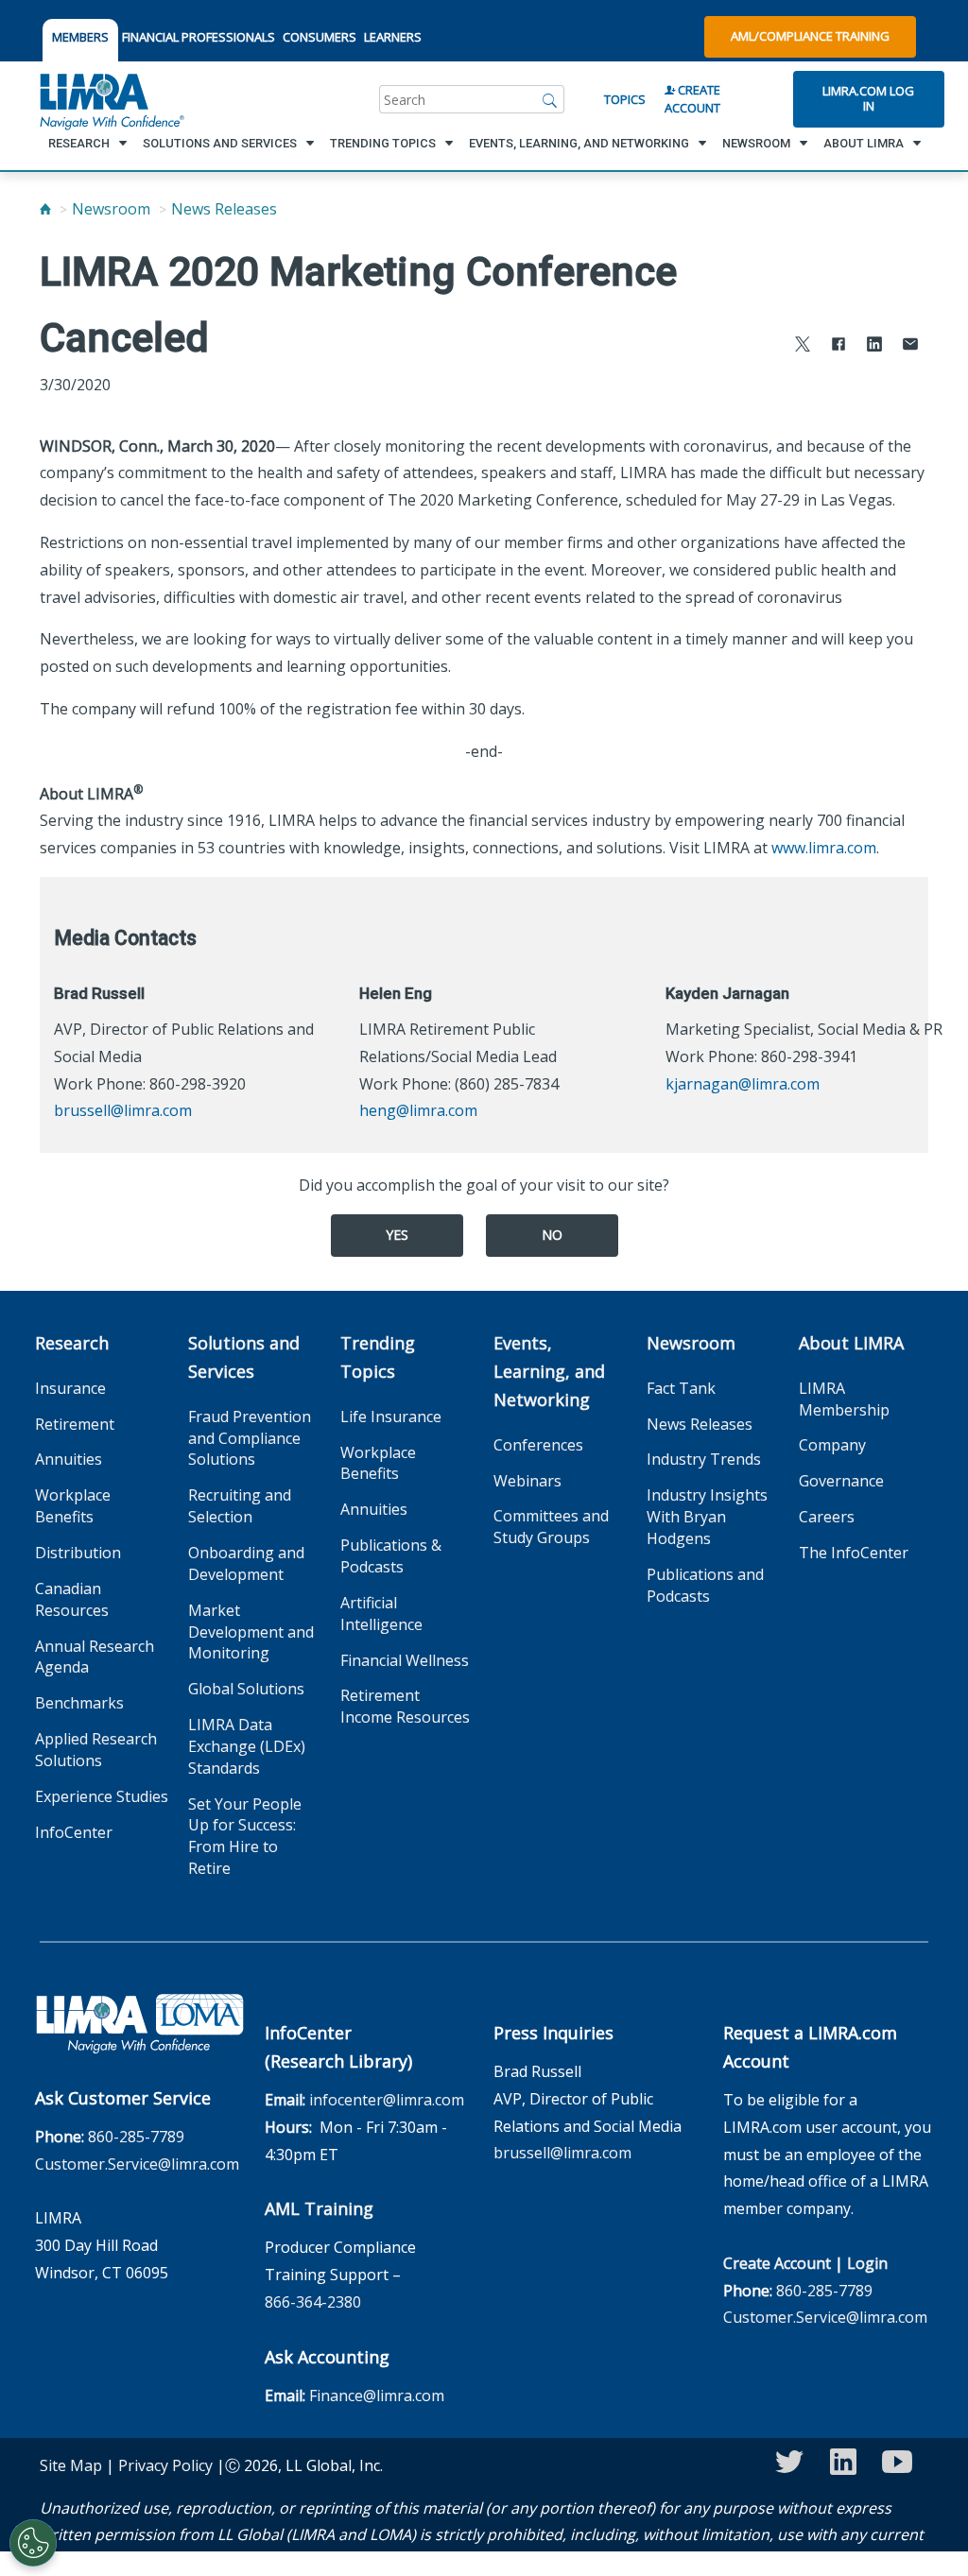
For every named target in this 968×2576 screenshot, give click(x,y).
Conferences (538, 1445)
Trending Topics (378, 1357)
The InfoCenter (854, 1553)
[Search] (550, 99)
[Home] (45, 209)
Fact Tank (681, 1388)
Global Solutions (246, 1689)
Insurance (70, 1388)
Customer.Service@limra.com (137, 2164)
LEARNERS (393, 37)
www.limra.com (824, 848)
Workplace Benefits (73, 1506)
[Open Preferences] (33, 2543)
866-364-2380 (313, 2302)
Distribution (78, 1553)
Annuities (69, 1459)
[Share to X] (803, 346)
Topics (625, 99)
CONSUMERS (320, 37)
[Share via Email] (910, 346)
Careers (827, 1517)
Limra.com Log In (868, 98)
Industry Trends (704, 1459)
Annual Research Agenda (95, 1657)
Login (867, 2263)
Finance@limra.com (377, 2396)
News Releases (224, 209)
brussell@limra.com (123, 1110)
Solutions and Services (244, 1357)
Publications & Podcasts (391, 1556)
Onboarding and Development (246, 1563)
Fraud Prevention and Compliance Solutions (250, 1438)
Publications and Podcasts (705, 1585)
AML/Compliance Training (810, 36)
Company (832, 1445)
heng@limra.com (418, 1110)
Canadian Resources (72, 1599)
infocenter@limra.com (387, 2100)
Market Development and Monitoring (251, 1632)
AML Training (319, 2208)
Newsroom (111, 209)
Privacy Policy (165, 2465)
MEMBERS (80, 37)
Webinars (527, 1481)
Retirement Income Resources (405, 1706)
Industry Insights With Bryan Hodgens (707, 1517)
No (552, 1235)
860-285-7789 (136, 2137)
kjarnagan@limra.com (743, 1084)
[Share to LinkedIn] (874, 346)
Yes (397, 1235)
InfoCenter (74, 1832)
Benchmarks (79, 1703)
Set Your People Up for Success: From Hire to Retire (245, 1837)
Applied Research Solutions (96, 1750)
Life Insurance (391, 1417)
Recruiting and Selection (240, 1506)
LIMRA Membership (844, 1399)
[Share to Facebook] (838, 346)
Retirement (75, 1424)
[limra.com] (111, 99)
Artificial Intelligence (381, 1614)
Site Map (71, 2465)
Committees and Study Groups (551, 1527)
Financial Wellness (405, 1660)
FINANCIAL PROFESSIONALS (199, 37)
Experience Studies (102, 1796)
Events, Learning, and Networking (549, 1371)
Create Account (692, 99)
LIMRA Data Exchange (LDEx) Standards (247, 1746)
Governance (841, 1481)
